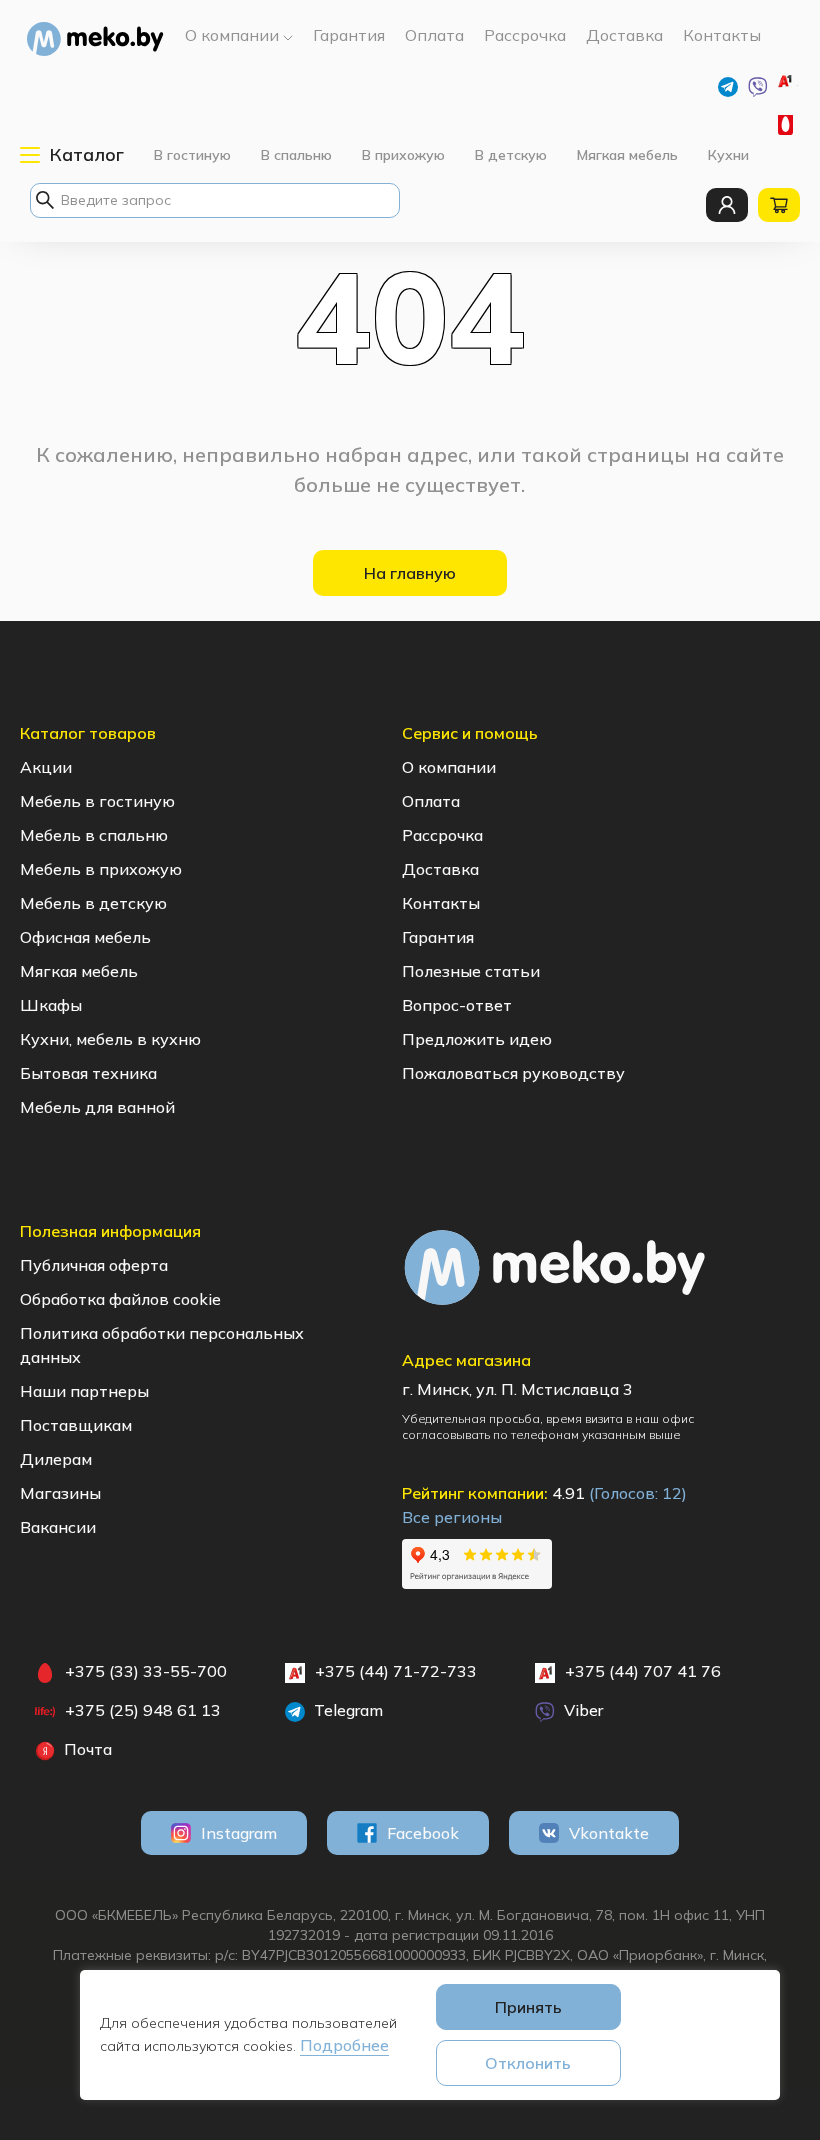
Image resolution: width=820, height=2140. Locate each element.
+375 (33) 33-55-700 (788, 125)
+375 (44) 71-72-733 (797, 85)
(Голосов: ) (638, 1493)
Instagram (239, 1833)
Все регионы (452, 1517)
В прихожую (403, 155)
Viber (581, 1710)
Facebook (423, 1833)
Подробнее (344, 2045)
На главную (410, 573)
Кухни (728, 155)
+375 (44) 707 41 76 (643, 1671)
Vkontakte (609, 1833)
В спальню (296, 155)
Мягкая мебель (627, 155)
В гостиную (192, 155)
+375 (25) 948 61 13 (143, 1710)
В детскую (511, 155)
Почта (86, 1749)
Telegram (346, 1710)
